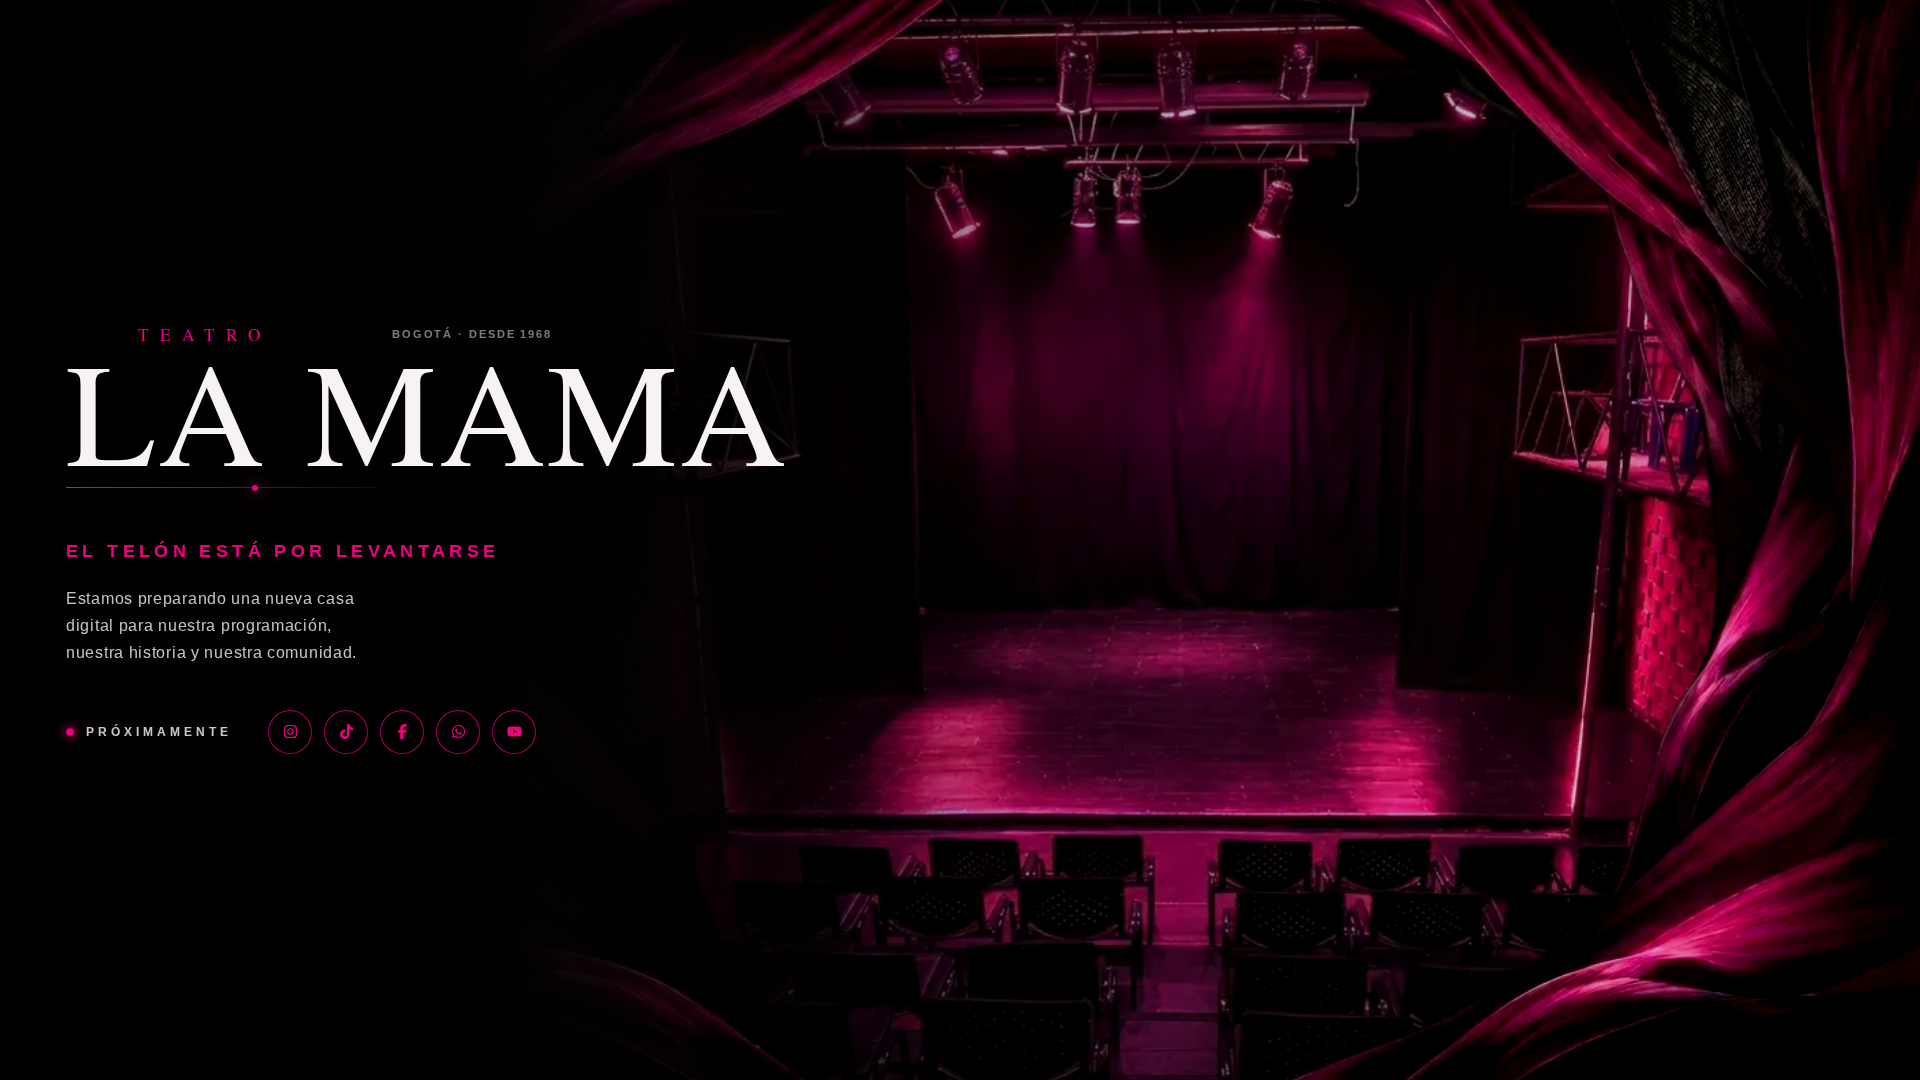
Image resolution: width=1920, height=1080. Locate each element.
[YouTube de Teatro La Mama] (514, 732)
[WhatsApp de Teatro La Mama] (458, 732)
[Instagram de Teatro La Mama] (290, 732)
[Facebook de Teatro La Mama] (402, 732)
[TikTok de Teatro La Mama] (346, 732)
